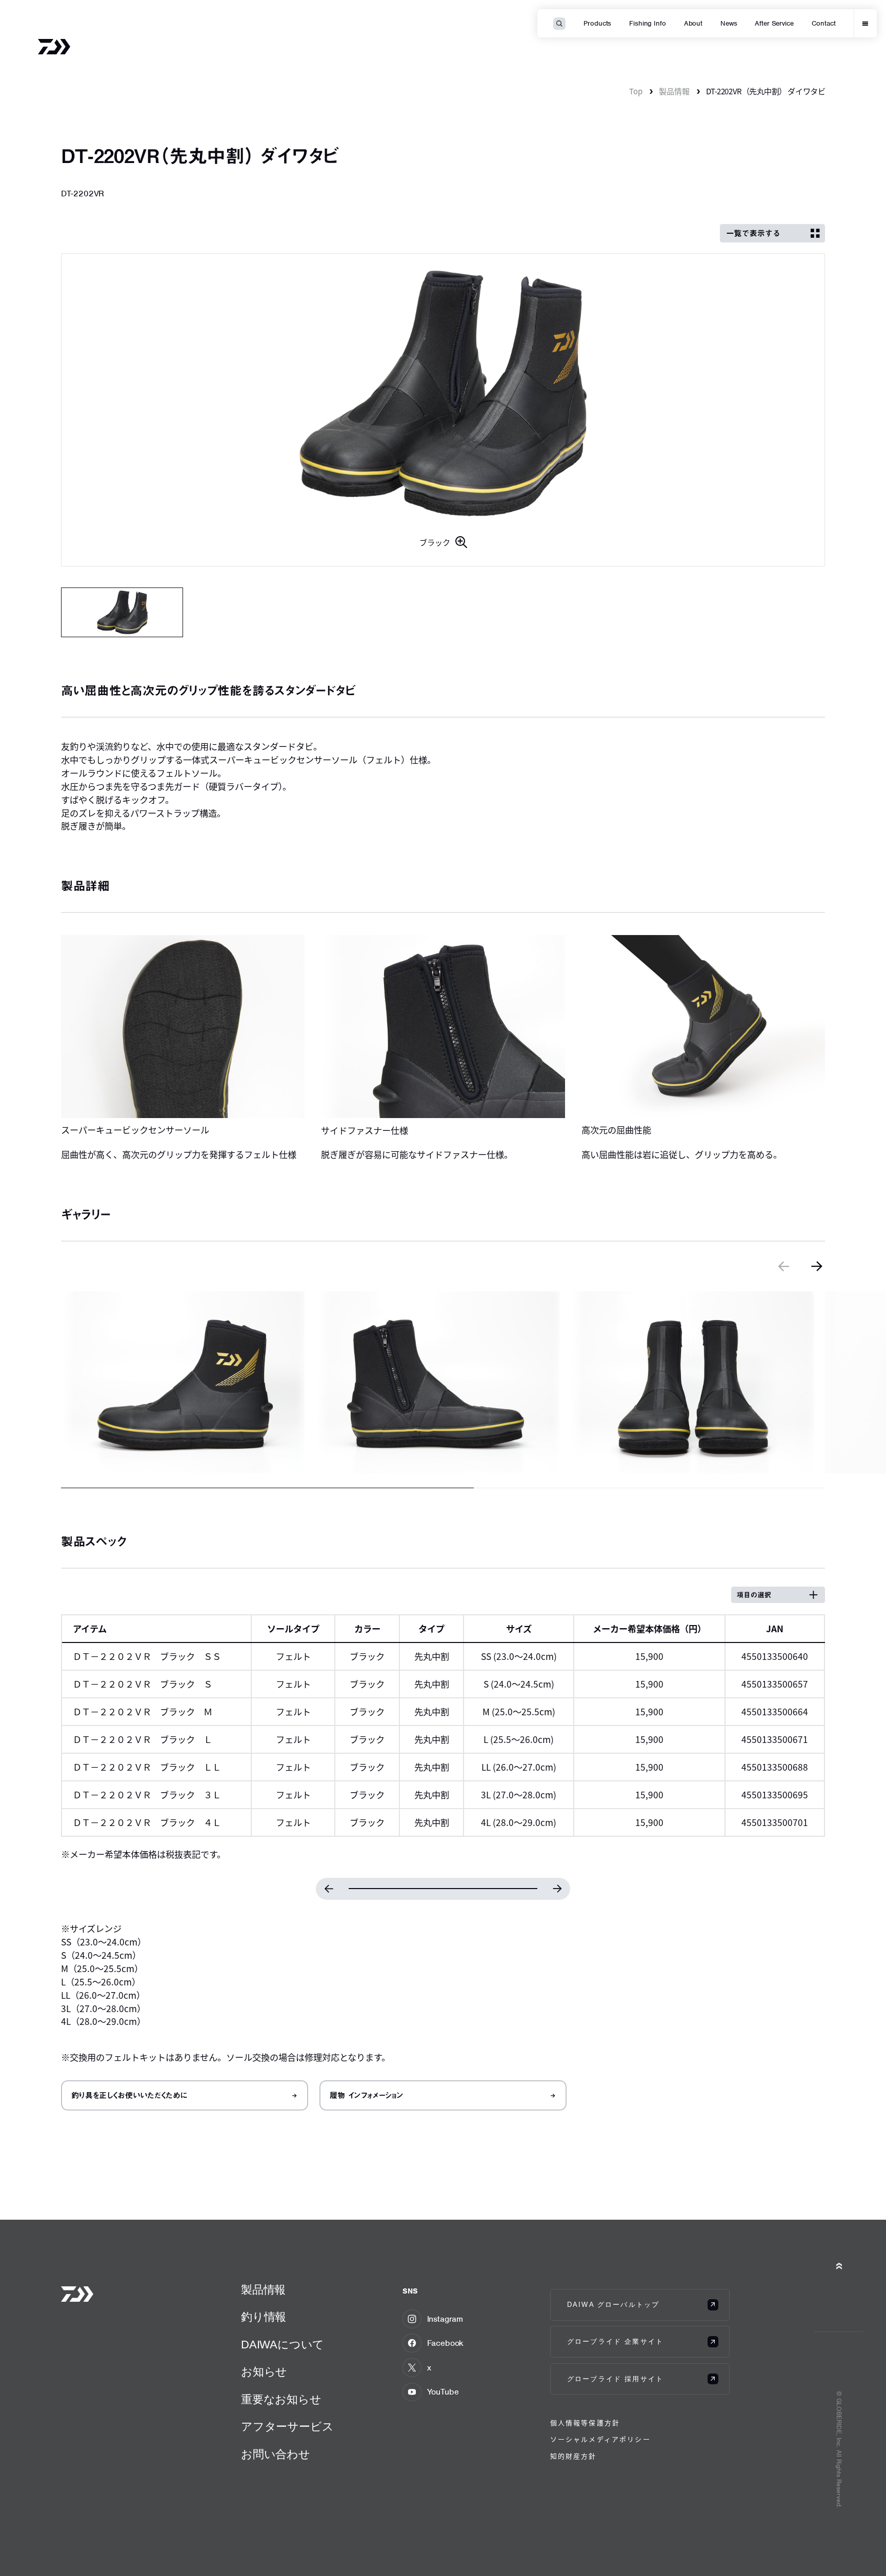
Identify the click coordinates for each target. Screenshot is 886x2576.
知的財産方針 (573, 2456)
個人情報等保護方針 (585, 2422)
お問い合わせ (276, 2454)
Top (636, 91)
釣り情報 (264, 2317)
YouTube (443, 2392)
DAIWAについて (283, 2345)
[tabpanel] (443, 410)
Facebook (446, 2343)
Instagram (445, 2319)
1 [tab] (122, 612)
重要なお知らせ (281, 2399)
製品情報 (674, 91)
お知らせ (264, 2372)
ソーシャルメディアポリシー (600, 2439)
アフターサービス (287, 2427)
